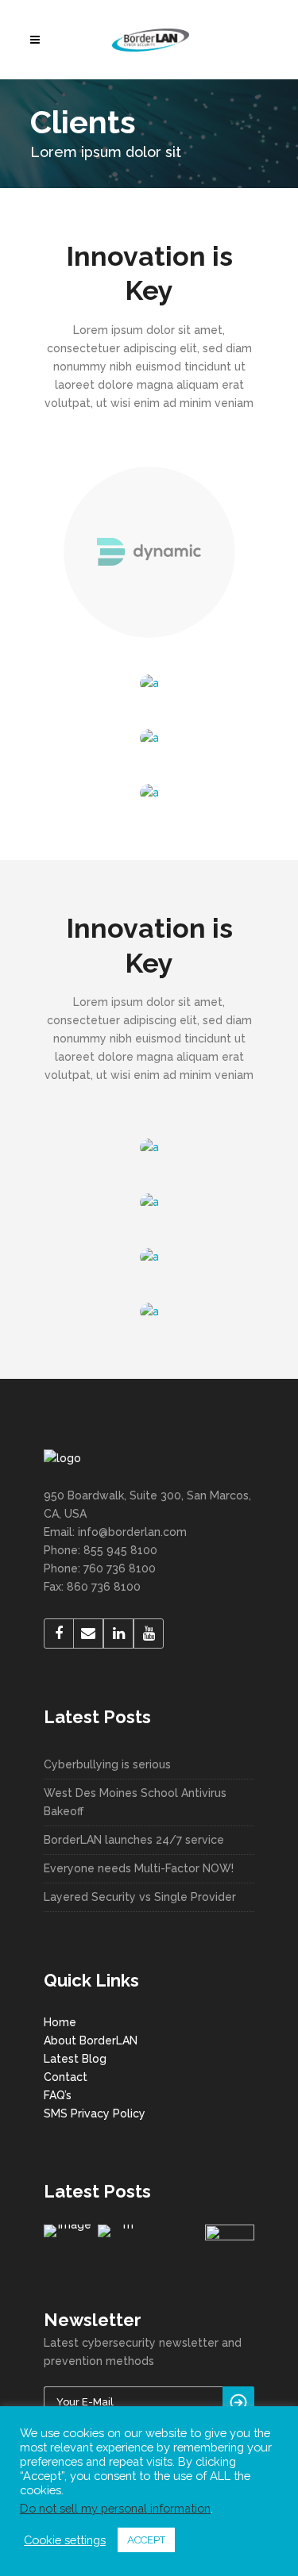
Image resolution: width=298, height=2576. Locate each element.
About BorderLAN (91, 2040)
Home (60, 2022)
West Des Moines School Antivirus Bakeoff (135, 1802)
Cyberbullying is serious (107, 1764)
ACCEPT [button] (146, 2540)
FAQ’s (58, 2095)
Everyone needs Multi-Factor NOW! (139, 1868)
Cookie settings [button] (65, 2540)
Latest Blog (75, 2059)
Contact (66, 2077)
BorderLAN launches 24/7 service (134, 1840)
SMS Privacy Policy (95, 2113)
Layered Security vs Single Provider (140, 1897)
